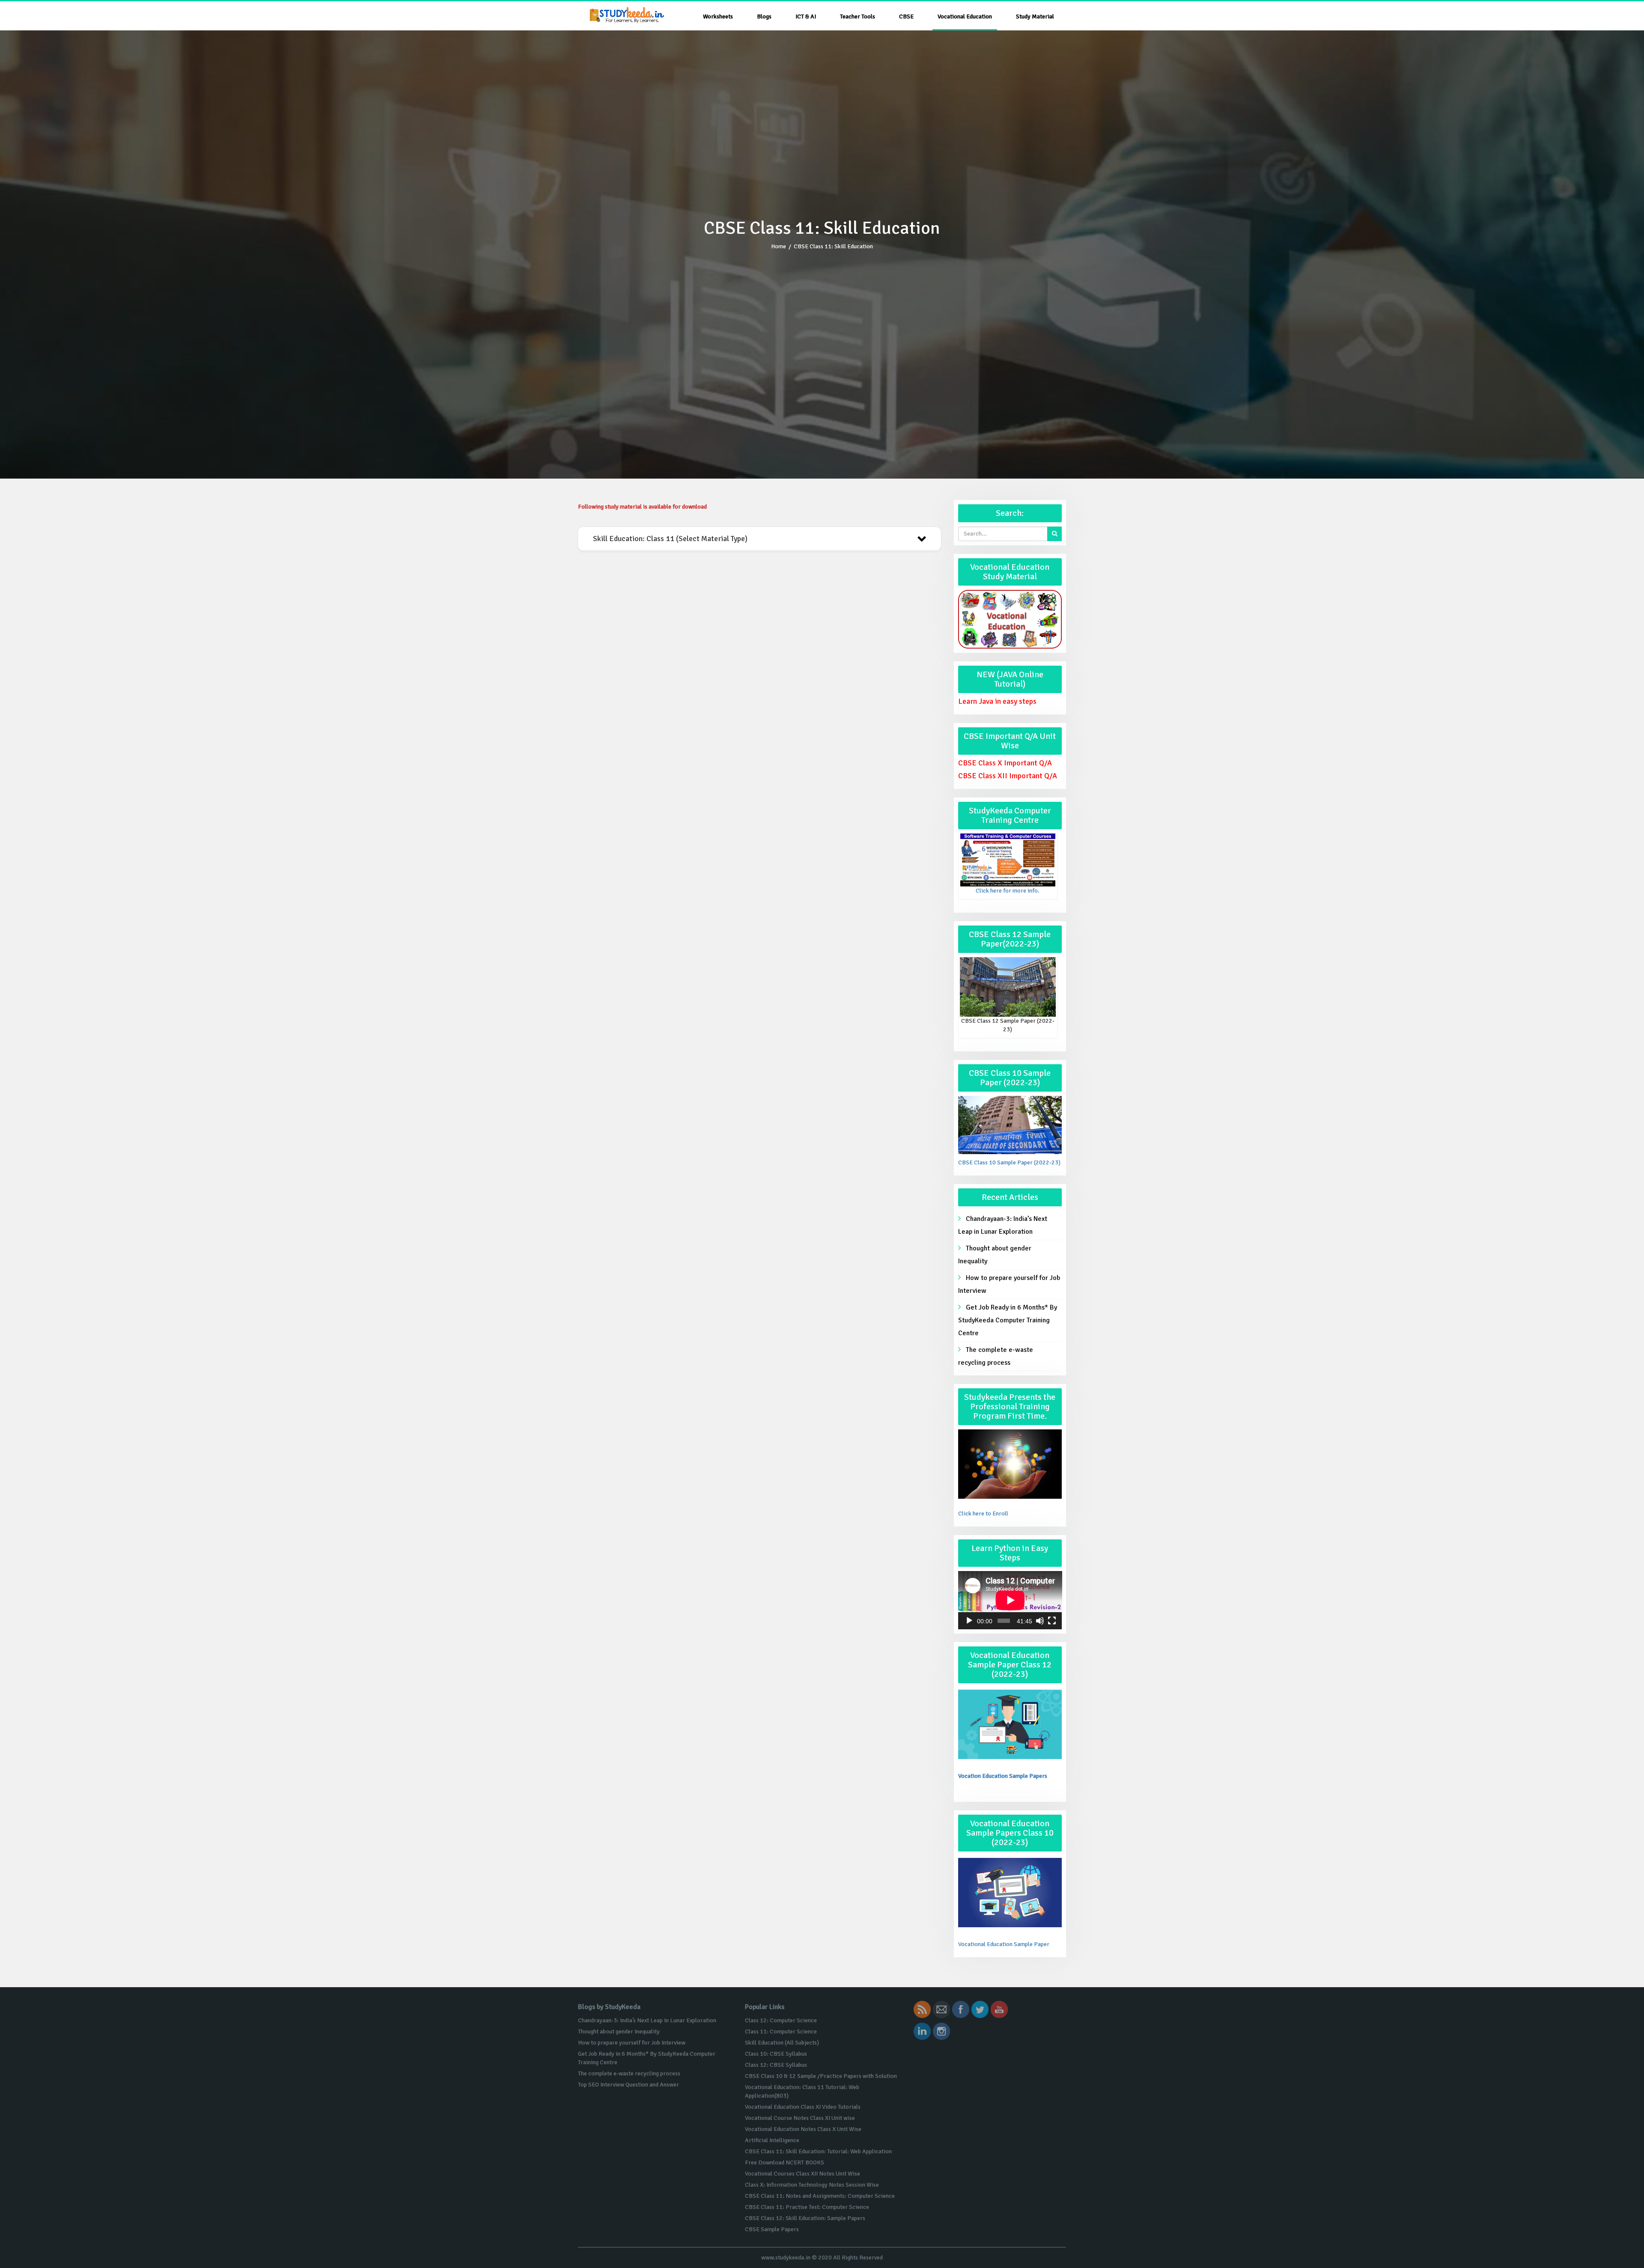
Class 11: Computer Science (781, 2031)
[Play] (969, 1621)
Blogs (764, 16)
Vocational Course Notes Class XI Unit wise (800, 2118)
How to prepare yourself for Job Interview (1009, 1284)
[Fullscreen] (1052, 1621)
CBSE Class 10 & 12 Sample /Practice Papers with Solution (821, 2076)
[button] (759, 539)
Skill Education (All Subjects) (782, 2043)
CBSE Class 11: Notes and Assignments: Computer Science (820, 2196)
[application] (1010, 1600)
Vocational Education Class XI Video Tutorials (803, 2107)
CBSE (906, 16)
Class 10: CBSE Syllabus (776, 2054)
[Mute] (1040, 1621)
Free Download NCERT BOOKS (785, 2162)
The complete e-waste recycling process (996, 1356)
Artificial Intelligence (772, 2140)
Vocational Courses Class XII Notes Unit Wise (803, 2174)
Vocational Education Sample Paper (1004, 1944)
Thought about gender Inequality (995, 1255)
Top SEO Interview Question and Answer (628, 2085)
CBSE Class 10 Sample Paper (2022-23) (1009, 1162)
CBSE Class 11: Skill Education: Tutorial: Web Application (818, 2151)
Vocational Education (965, 16)
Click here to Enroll (983, 1513)
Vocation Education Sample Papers (1003, 1776)
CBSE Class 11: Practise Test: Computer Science (807, 2207)
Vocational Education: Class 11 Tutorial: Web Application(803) (802, 2091)
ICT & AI (806, 16)
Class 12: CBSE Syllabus (776, 2065)
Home (779, 246)
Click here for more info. (1008, 891)
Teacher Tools (858, 16)
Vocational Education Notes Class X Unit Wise (803, 2129)
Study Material (1035, 16)
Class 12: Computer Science (781, 2020)
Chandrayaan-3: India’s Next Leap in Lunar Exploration (1003, 1225)
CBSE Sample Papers (772, 2229)
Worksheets (718, 16)
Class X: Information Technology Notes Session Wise (812, 2185)
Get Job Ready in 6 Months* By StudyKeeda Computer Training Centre (1008, 1320)
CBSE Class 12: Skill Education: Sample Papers (805, 2218)
